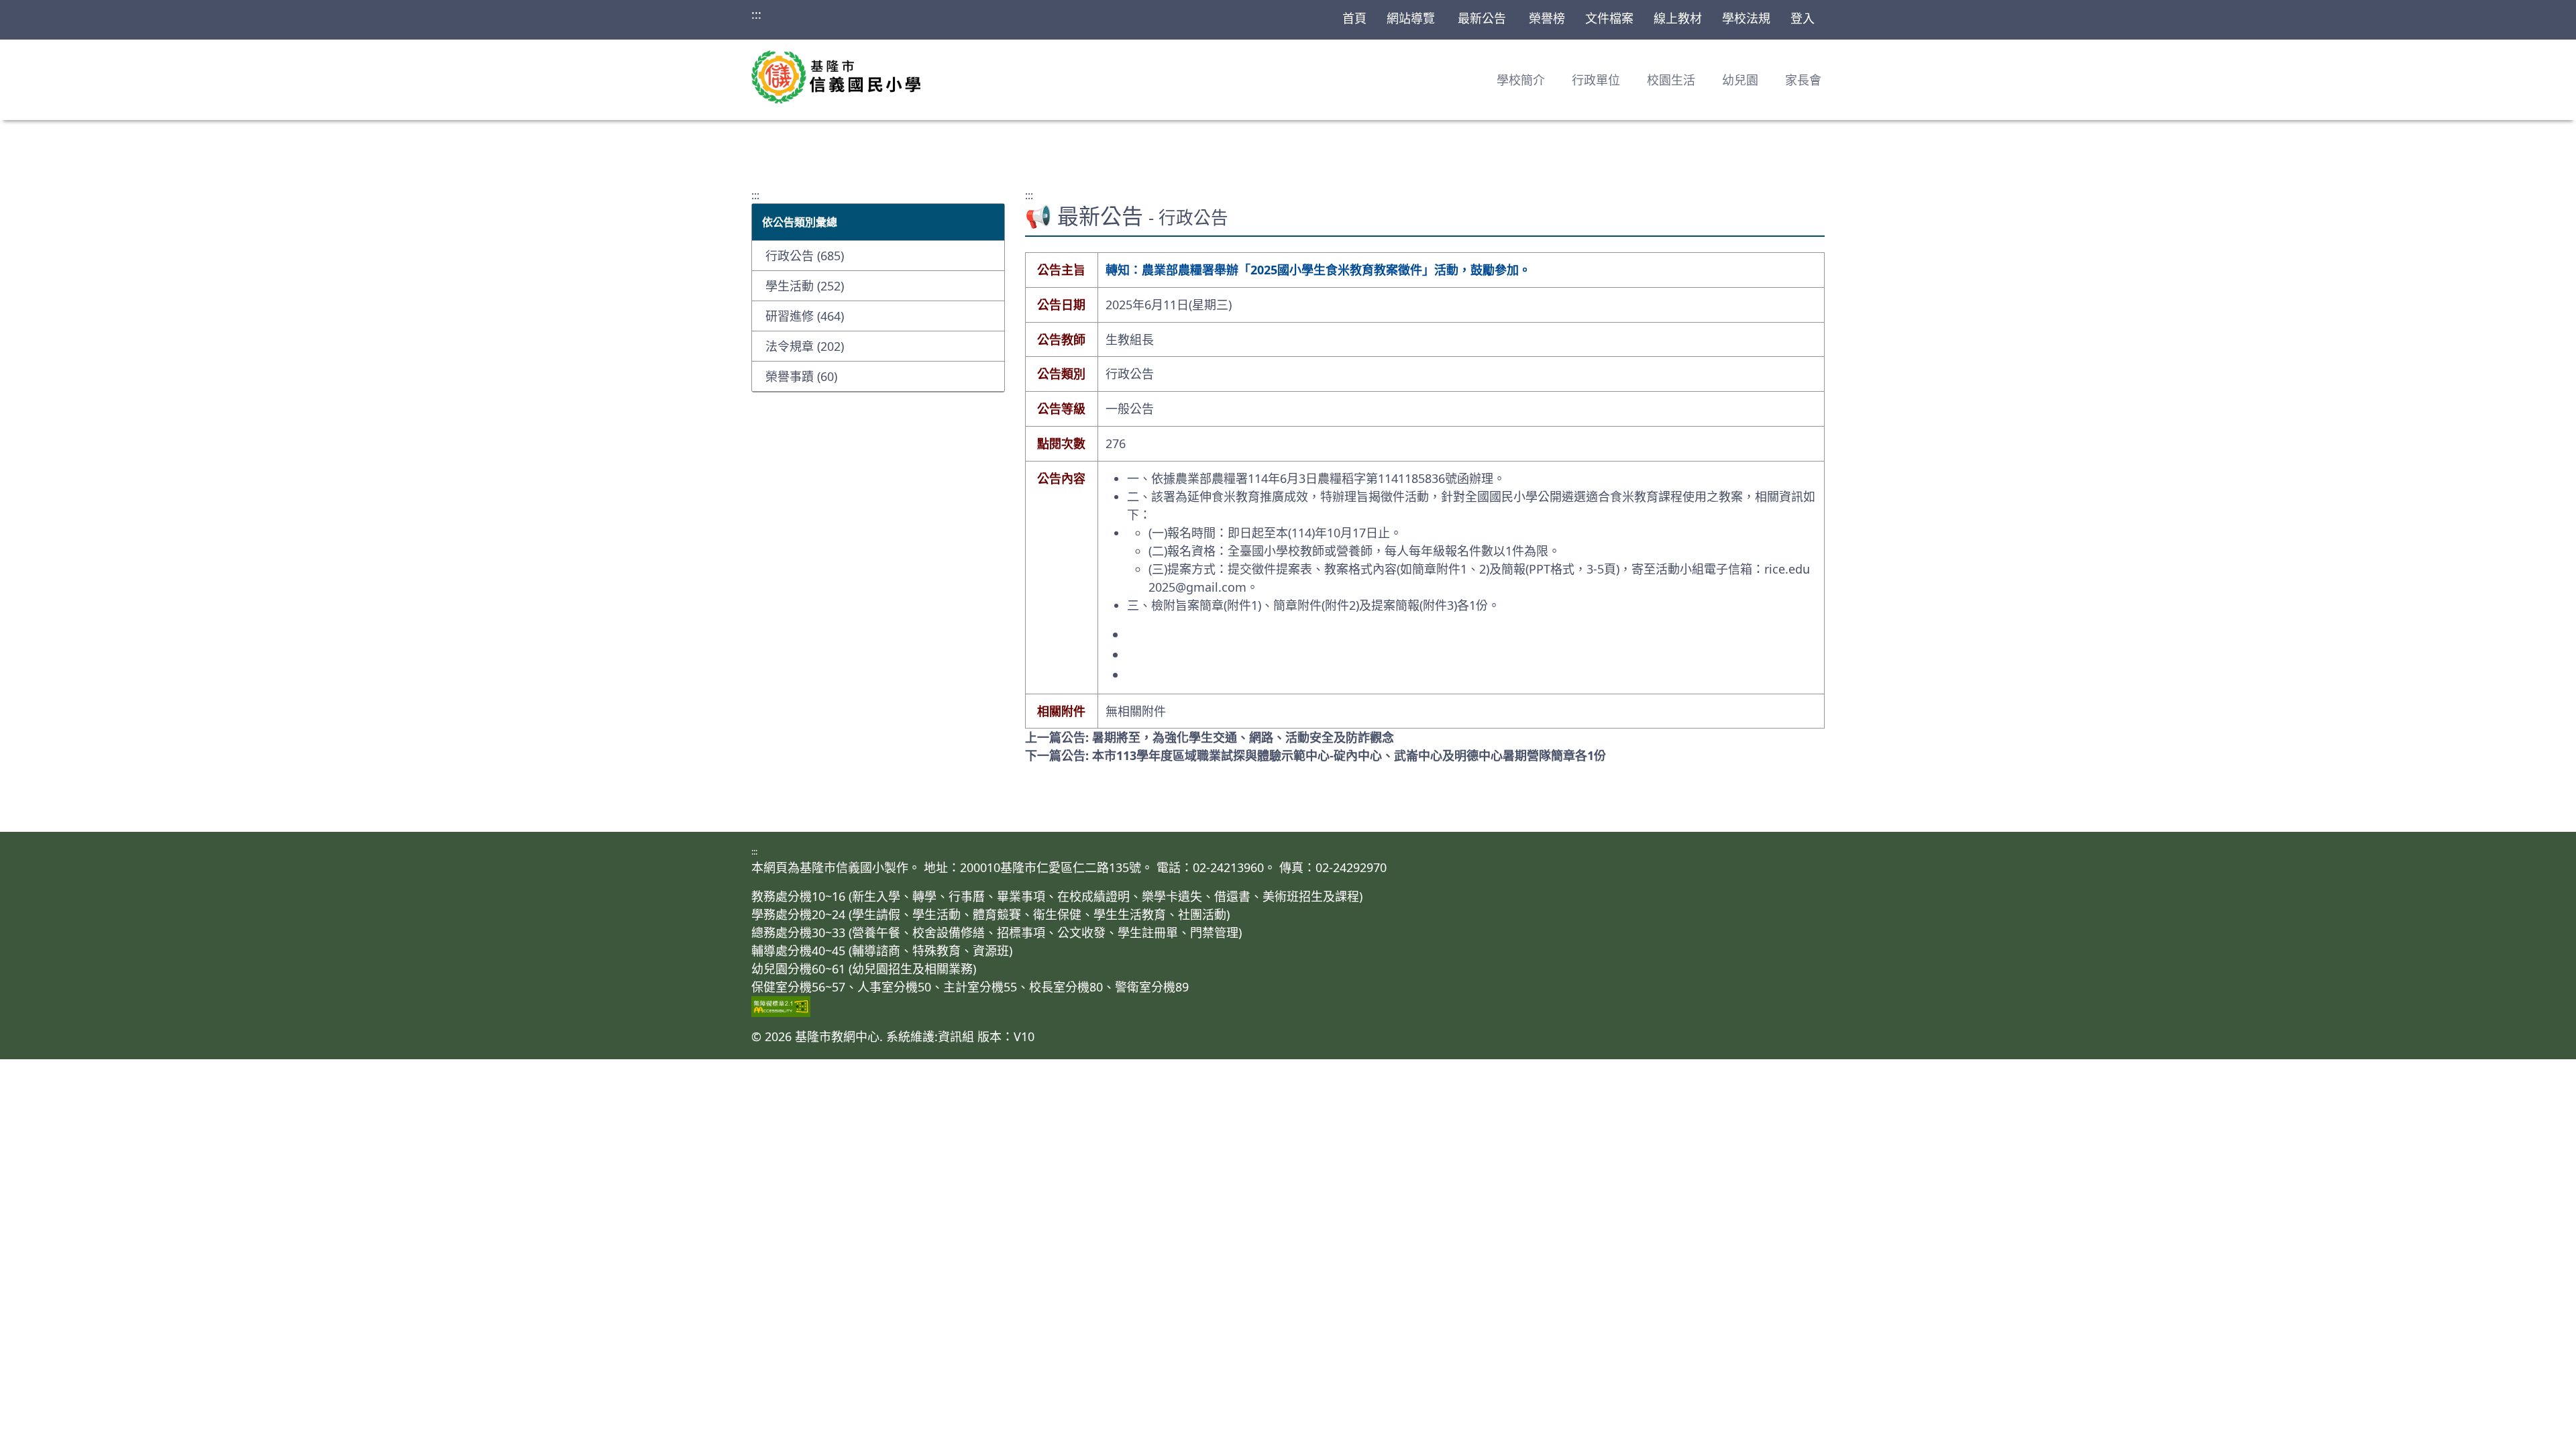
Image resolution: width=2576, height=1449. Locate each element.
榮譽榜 (1547, 18)
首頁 (1354, 18)
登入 (1803, 18)
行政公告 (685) (805, 256)
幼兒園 (1740, 80)
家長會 (1803, 80)
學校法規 (1746, 18)
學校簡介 (1521, 80)
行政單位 (1596, 80)
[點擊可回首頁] (836, 77)
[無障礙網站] (1288, 1007)
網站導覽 (1411, 18)
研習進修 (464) (805, 316)
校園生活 (1671, 80)
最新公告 (1482, 18)
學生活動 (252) (805, 286)
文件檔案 (1609, 18)
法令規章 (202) (805, 346)
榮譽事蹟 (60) (801, 376)
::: (756, 14)
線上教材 (1678, 18)
